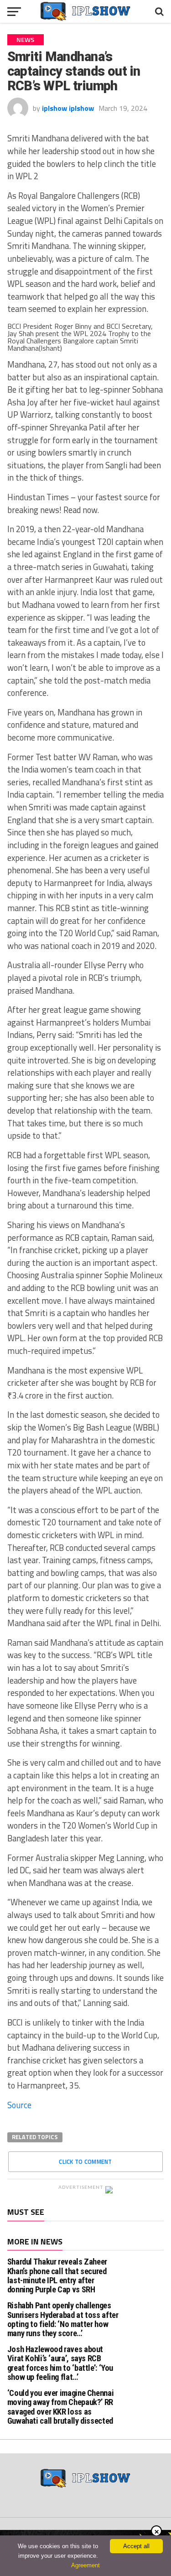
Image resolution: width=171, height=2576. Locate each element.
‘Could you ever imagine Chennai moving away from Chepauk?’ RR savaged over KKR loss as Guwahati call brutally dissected (61, 2407)
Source (19, 2105)
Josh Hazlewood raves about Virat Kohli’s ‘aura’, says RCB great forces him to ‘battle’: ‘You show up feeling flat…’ (60, 2363)
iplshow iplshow (68, 108)
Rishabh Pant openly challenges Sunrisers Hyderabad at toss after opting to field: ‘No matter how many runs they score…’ (63, 2319)
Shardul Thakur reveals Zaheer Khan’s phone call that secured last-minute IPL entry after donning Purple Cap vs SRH (57, 2275)
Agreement (85, 2565)
